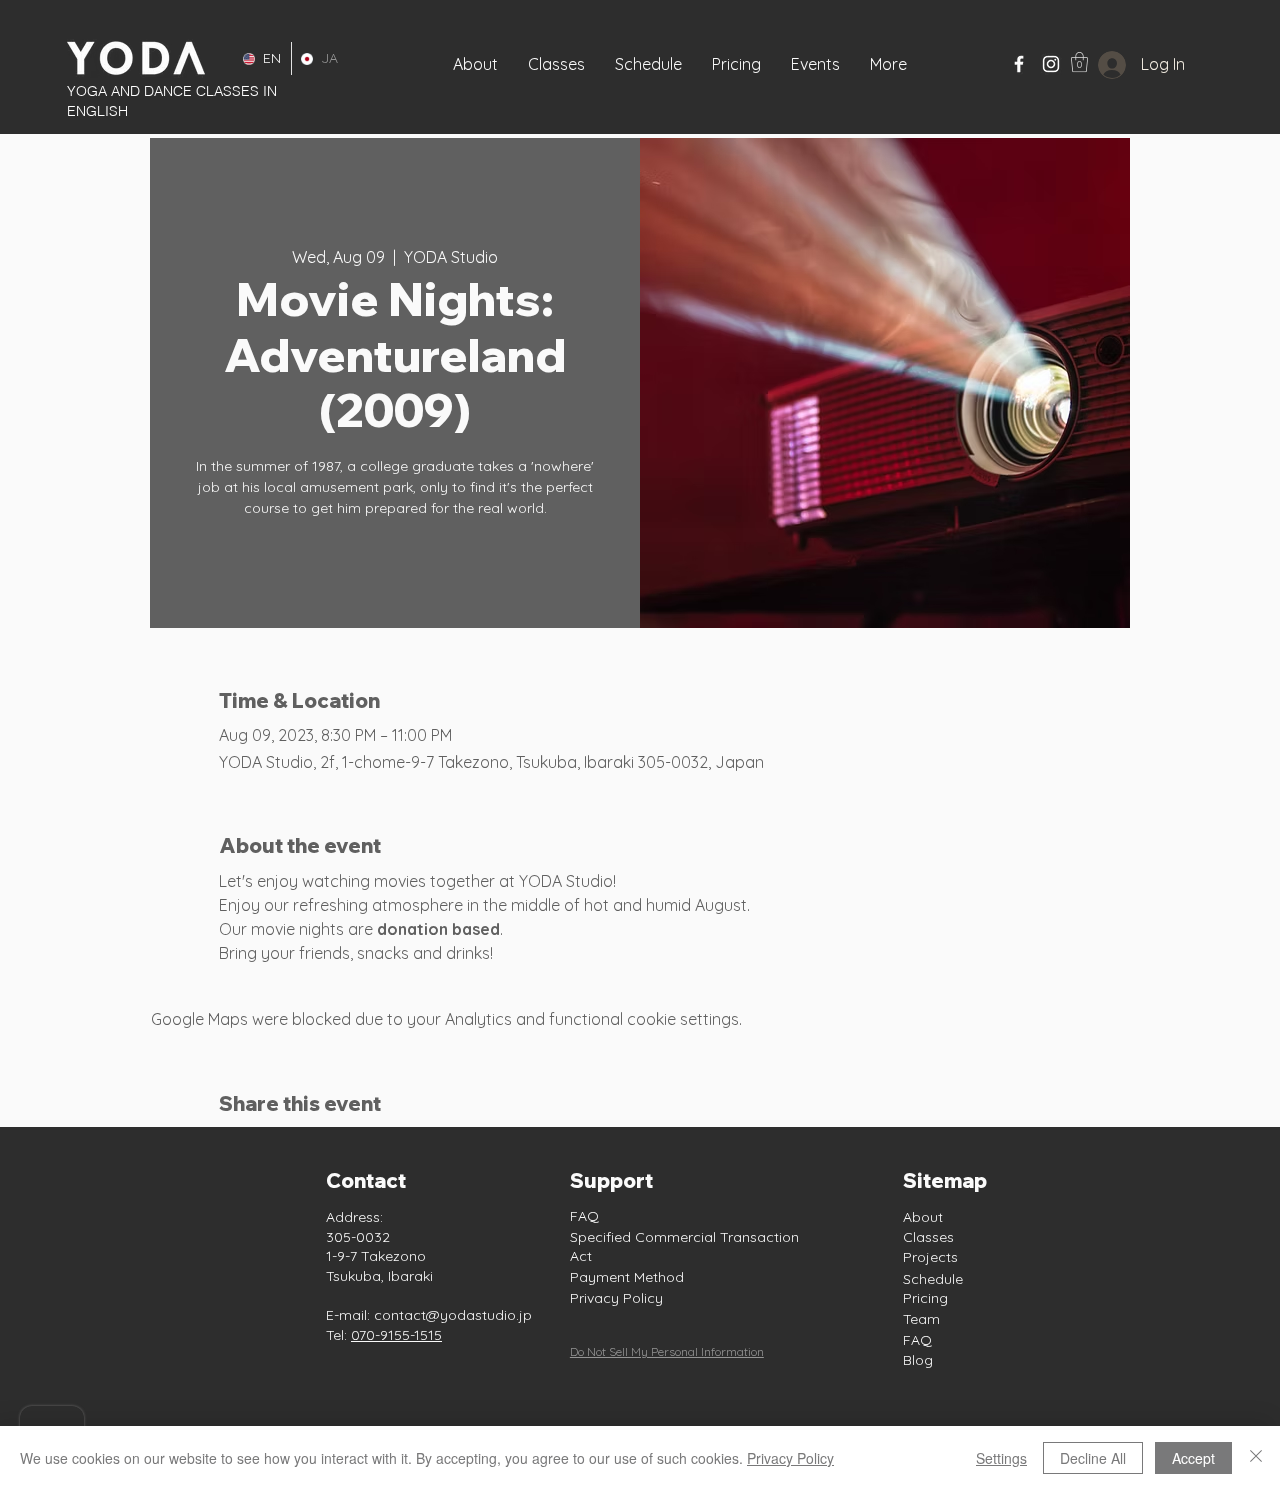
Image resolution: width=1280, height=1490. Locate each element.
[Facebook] (1019, 64)
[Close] (1256, 1458)
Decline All (1093, 1458)
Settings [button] (1001, 1458)
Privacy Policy (616, 1298)
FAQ (584, 1216)
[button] (815, 64)
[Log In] (1096, 65)
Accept (1193, 1458)
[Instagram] (1051, 64)
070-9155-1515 (396, 1335)
